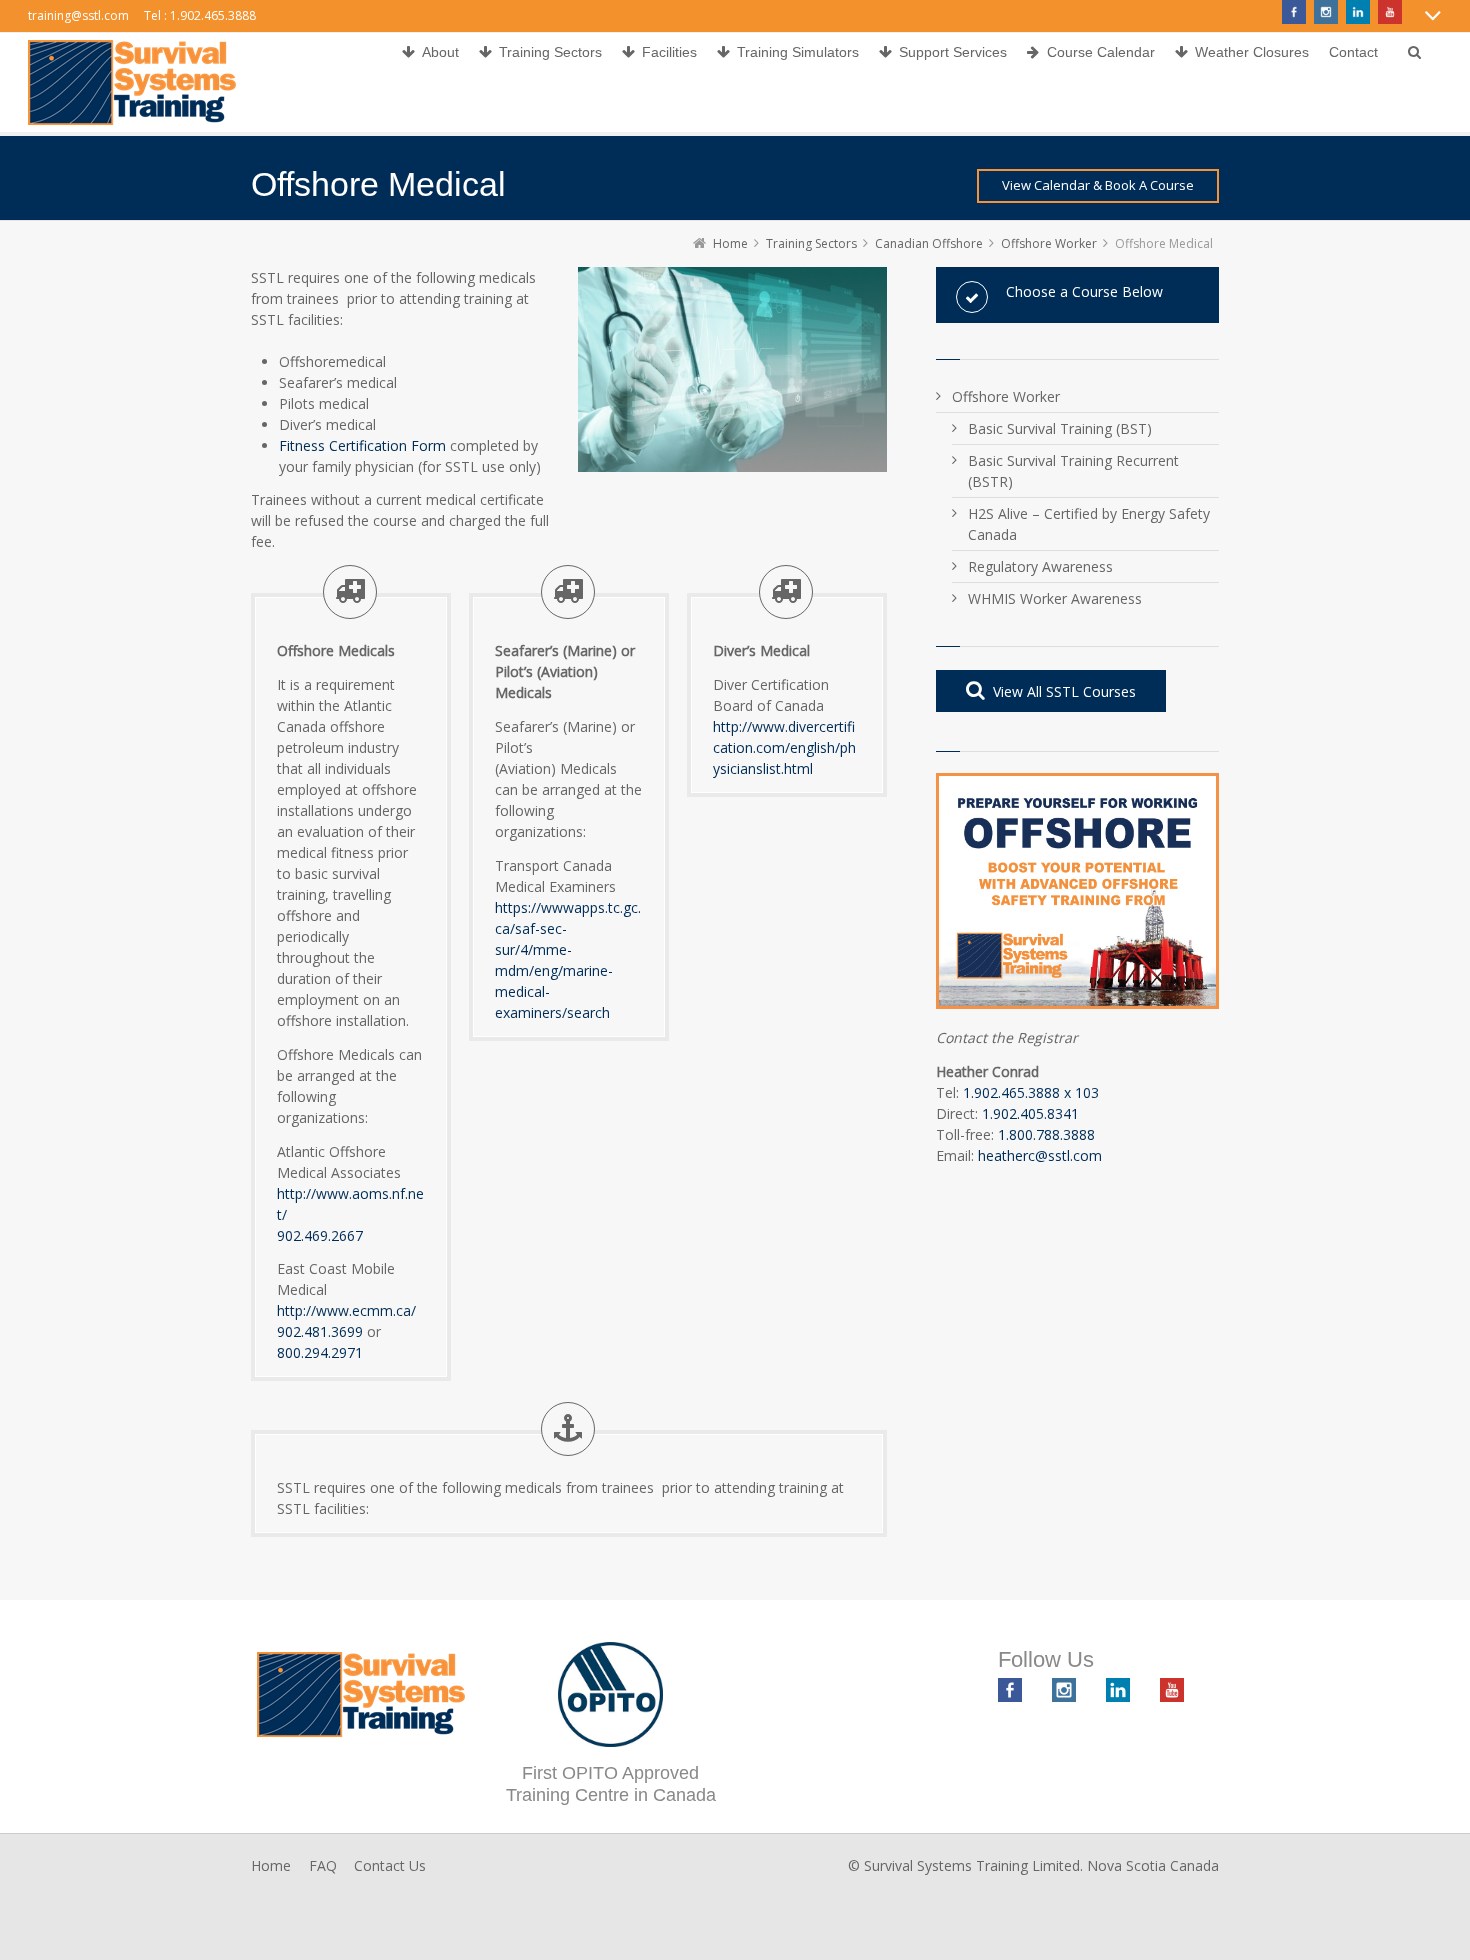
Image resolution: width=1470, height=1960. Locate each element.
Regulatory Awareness (1040, 566)
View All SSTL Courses (1064, 691)
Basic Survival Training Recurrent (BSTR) (1073, 471)
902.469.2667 (320, 1235)
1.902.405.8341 (1030, 1113)
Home (271, 1865)
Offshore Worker (1006, 396)
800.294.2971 (320, 1352)
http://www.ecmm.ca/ (346, 1310)
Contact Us (390, 1865)
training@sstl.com (78, 15)
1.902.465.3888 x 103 (1031, 1092)
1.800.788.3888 (1046, 1134)
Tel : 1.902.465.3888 (200, 15)
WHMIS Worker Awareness (1055, 598)
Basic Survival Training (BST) (1060, 428)
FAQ (323, 1865)
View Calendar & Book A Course (1098, 185)
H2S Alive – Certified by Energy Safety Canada (1089, 524)
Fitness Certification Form (362, 445)
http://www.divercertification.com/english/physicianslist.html (784, 747)
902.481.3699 (320, 1331)
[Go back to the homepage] (132, 82)
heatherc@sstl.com (1040, 1155)
